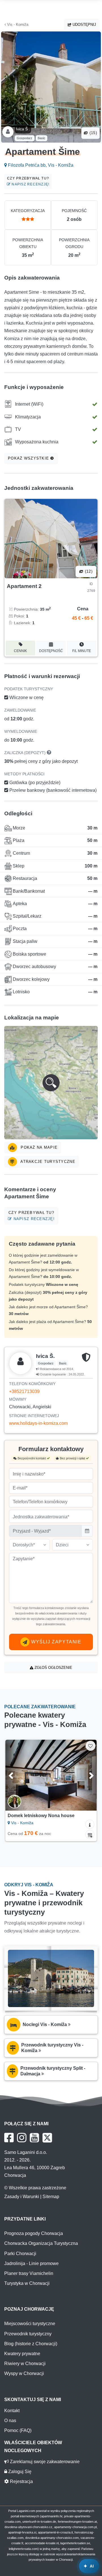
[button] (51, 1083)
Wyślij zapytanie (55, 1642)
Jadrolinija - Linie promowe (31, 2263)
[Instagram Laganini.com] (22, 2138)
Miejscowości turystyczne (30, 2324)
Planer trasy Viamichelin (29, 2273)
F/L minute (82, 651)
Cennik (20, 651)
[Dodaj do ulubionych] (91, 1746)
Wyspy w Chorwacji (24, 2373)
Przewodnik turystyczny (28, 2334)
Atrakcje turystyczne (47, 1162)
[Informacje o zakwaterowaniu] (90, 1824)
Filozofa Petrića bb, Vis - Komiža (40, 165)
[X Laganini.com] (47, 2138)
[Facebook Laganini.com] (9, 2138)
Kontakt (12, 2411)
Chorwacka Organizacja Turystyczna (41, 2243)
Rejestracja (21, 2481)
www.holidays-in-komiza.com (38, 1423)
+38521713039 (24, 1391)
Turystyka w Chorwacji (27, 2283)
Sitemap (51, 2197)
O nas (10, 2421)
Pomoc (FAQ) (18, 2430)
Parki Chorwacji (20, 2254)
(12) (88, 571)
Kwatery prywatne (22, 2354)
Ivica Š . (23, 129)
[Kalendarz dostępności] (90, 1834)
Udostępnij (84, 25)
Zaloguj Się (19, 2472)
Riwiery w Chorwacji (25, 2364)
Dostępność (51, 651)
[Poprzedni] (15, 1775)
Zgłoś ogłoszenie (53, 1668)
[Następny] (87, 1775)
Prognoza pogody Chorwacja (34, 2233)
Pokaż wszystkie (29, 458)
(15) (93, 133)
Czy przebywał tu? (28, 181)
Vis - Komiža (17, 25)
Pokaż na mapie (38, 1147)
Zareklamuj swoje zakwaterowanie (44, 2462)
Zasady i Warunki (22, 2197)
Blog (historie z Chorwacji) (31, 2344)
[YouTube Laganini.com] (34, 2138)
